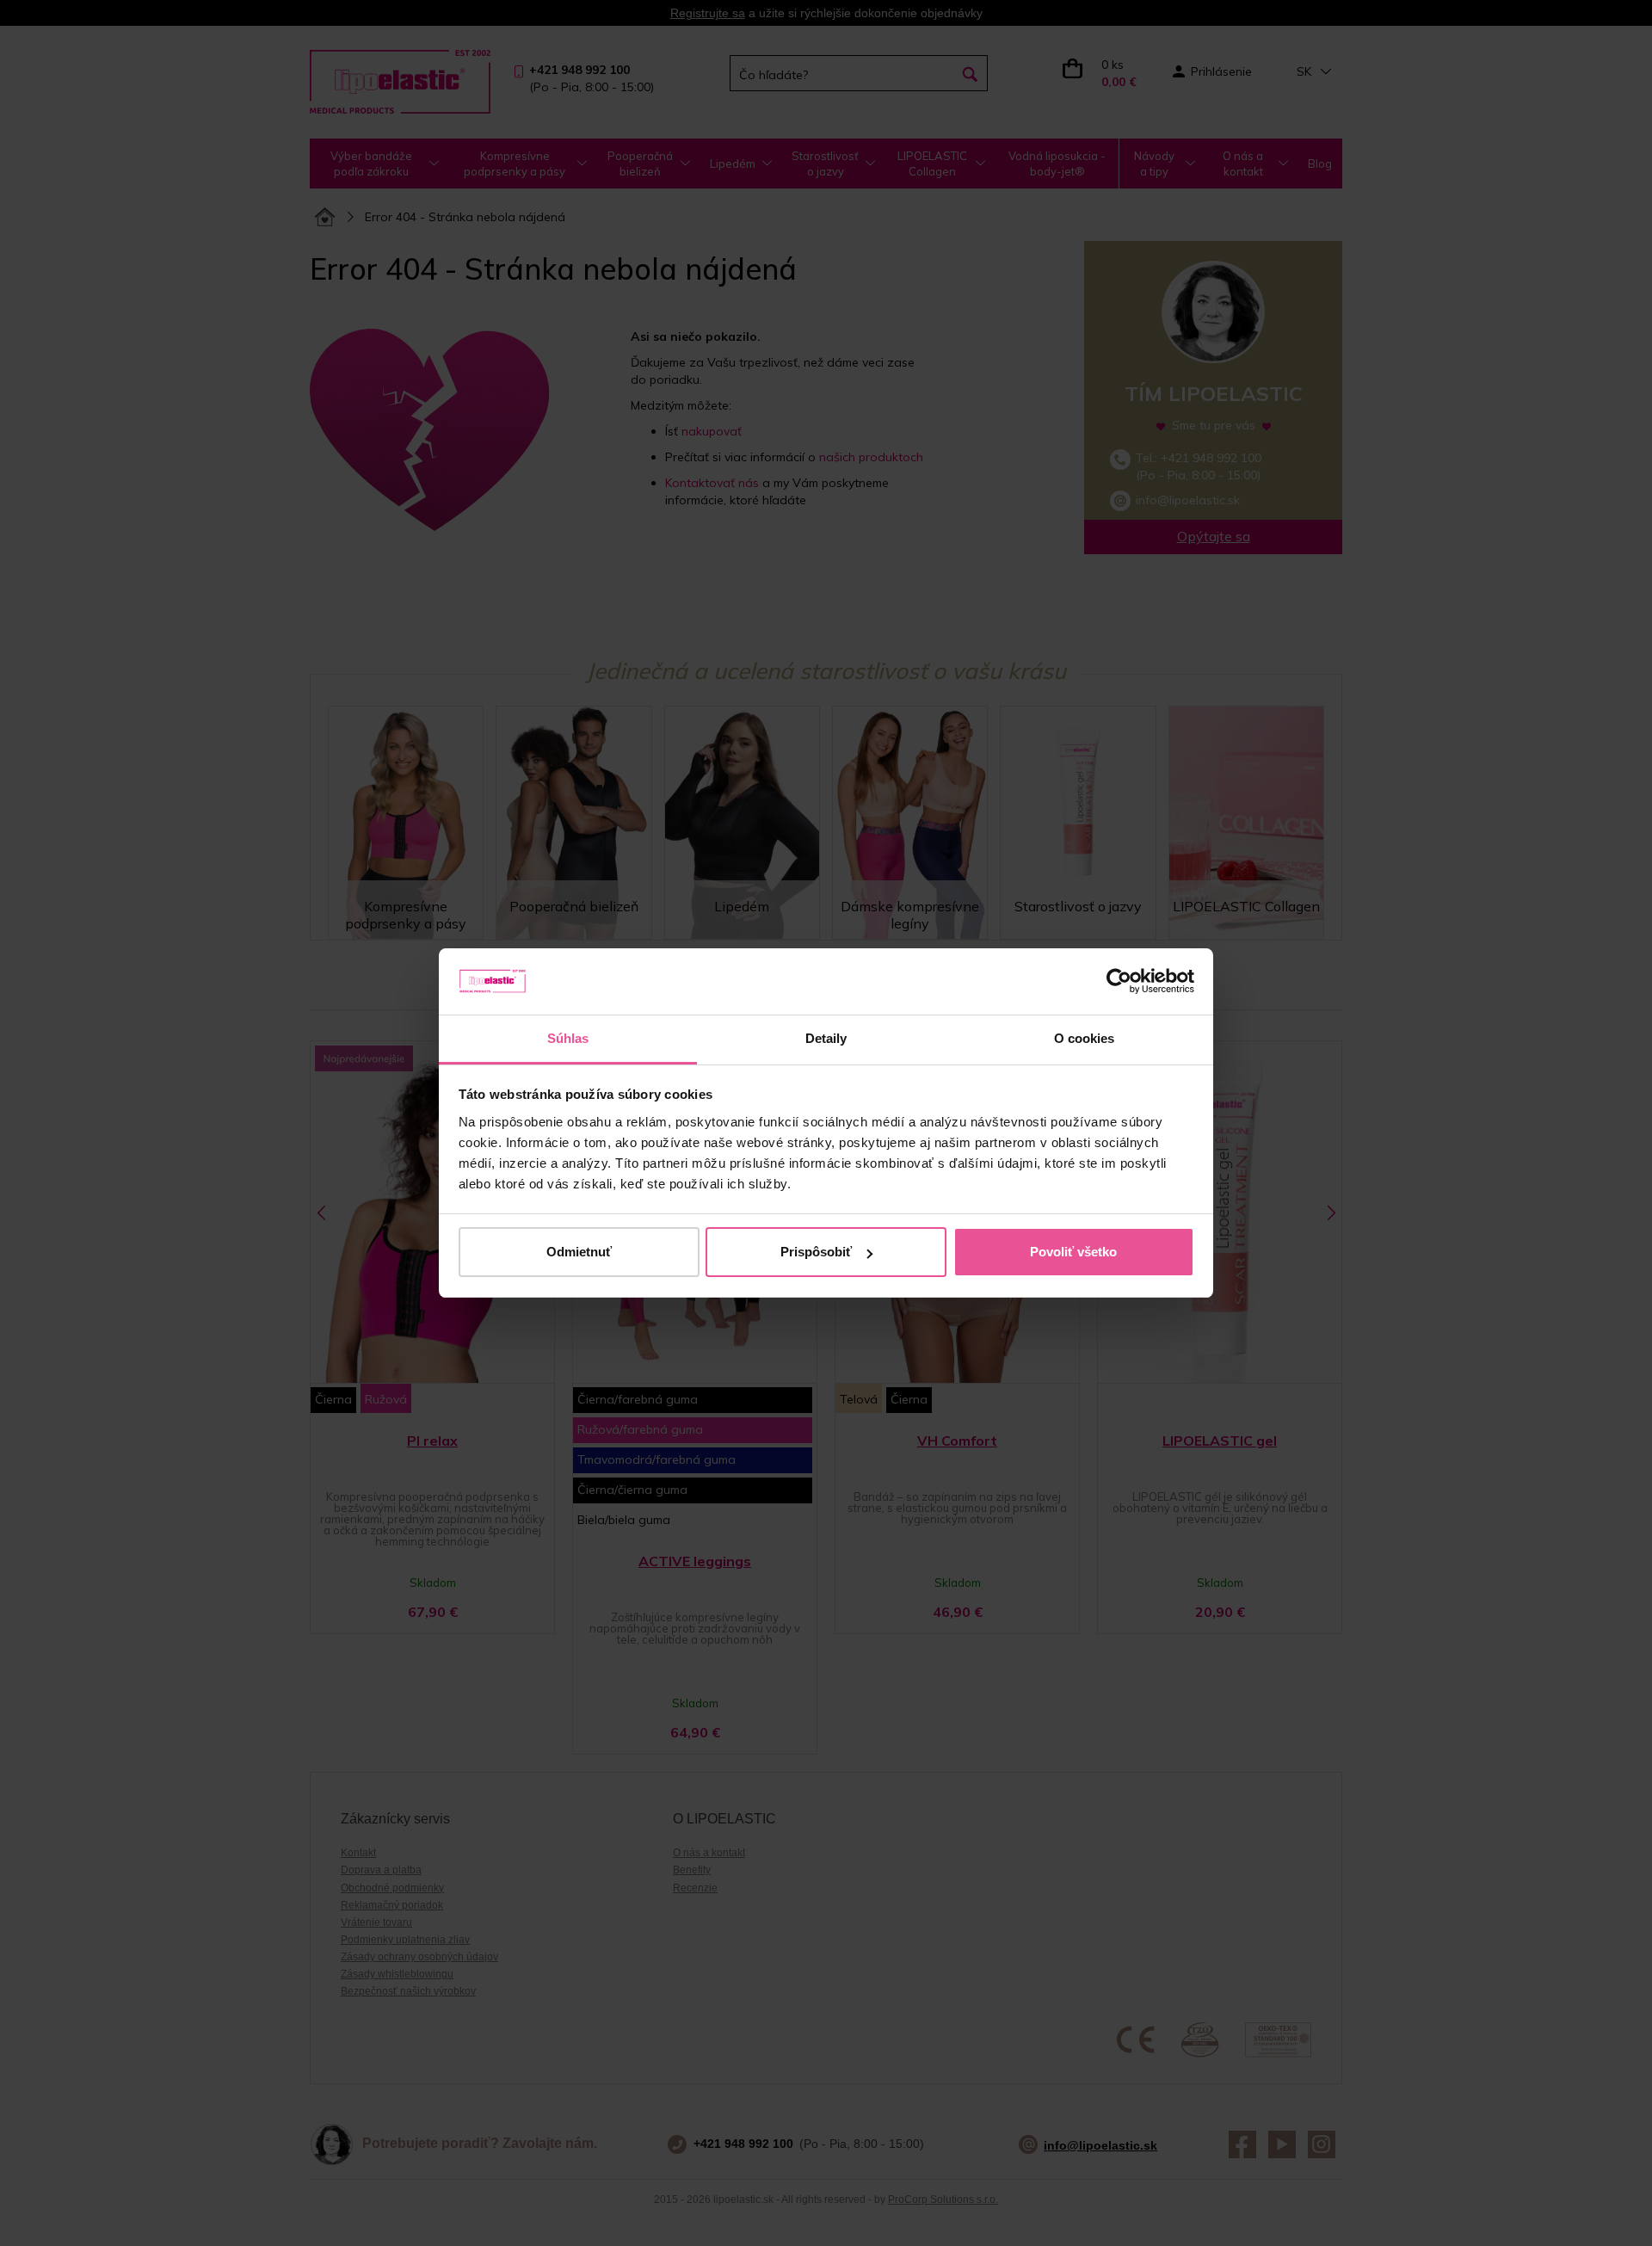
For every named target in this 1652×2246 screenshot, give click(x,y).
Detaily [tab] (826, 1038)
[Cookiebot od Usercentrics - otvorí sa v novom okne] (1119, 982)
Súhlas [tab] (568, 1038)
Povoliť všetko (1073, 1252)
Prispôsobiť (816, 1252)
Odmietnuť (579, 1252)
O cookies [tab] (1085, 1038)
